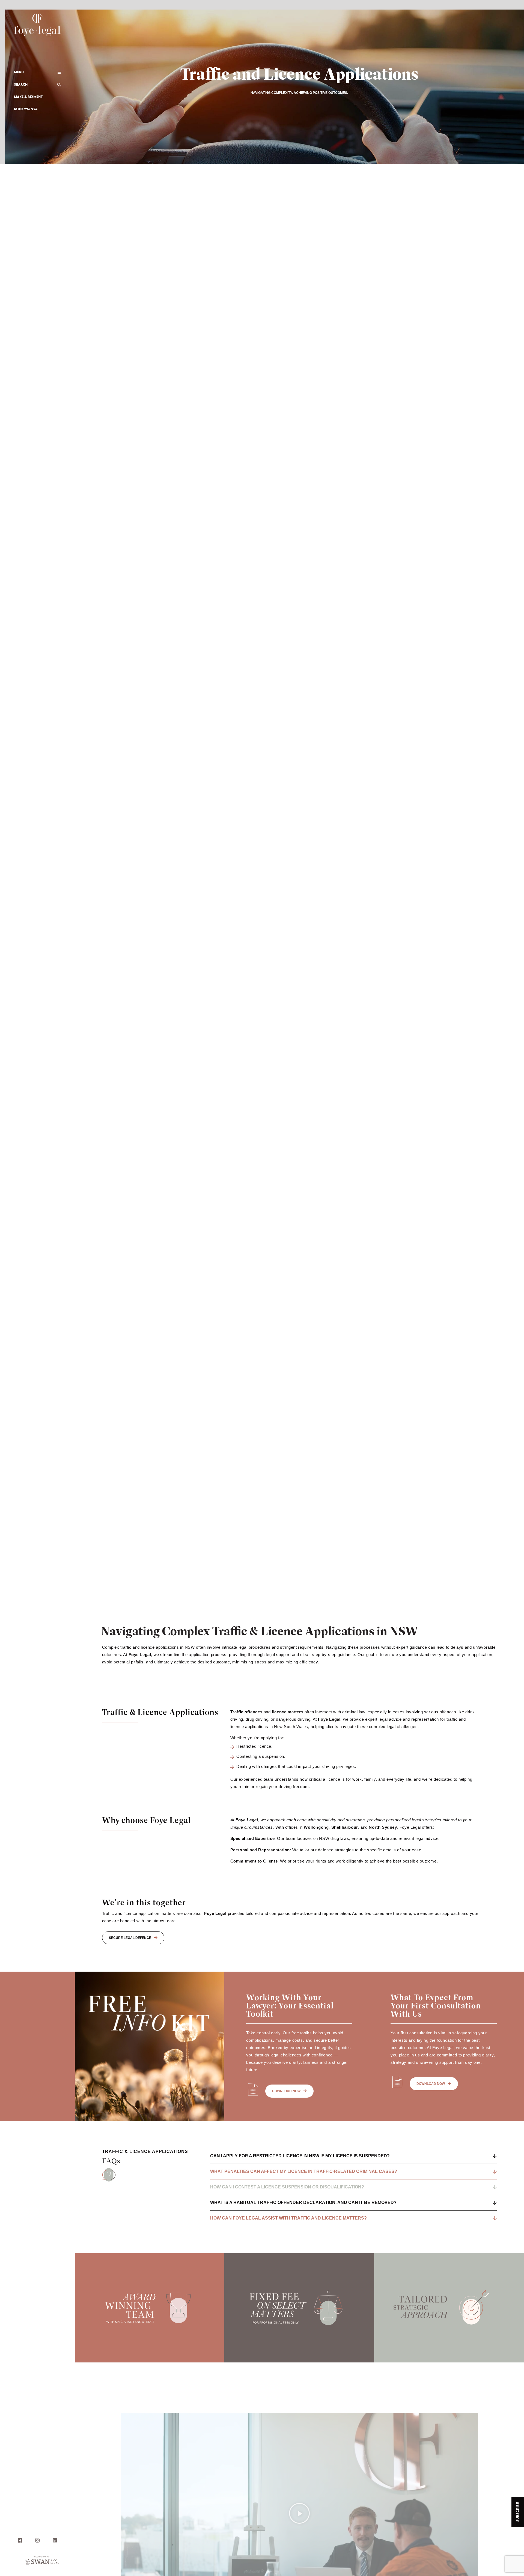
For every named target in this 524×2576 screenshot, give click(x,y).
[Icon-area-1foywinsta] (37, 2540)
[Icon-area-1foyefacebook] (20, 2540)
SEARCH (21, 84)
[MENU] (59, 72)
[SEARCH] (59, 84)
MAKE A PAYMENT (28, 97)
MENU (19, 72)
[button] (299, 2513)
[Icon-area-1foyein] (55, 2540)
